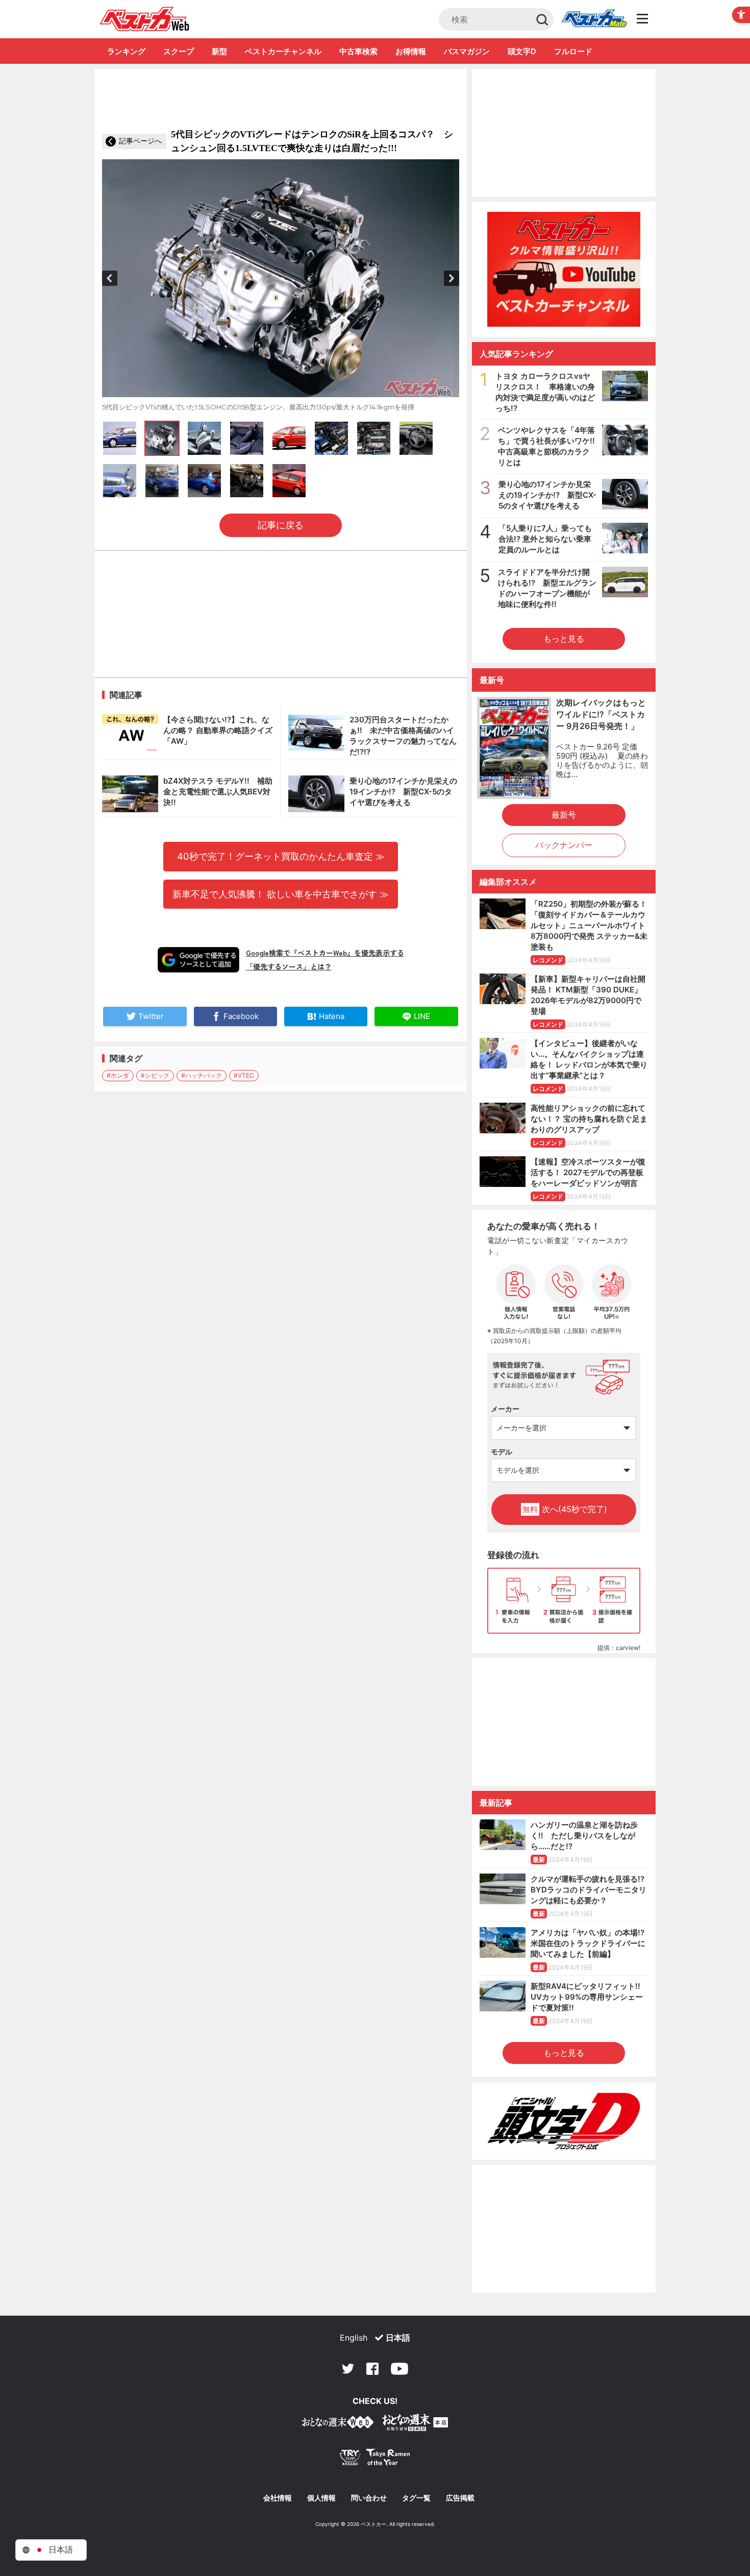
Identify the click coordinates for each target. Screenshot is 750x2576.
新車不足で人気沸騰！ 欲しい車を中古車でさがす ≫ (281, 894)
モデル (502, 1452)
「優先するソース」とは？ (289, 966)
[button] (110, 278)
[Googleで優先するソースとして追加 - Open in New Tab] (198, 960)
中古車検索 (358, 51)
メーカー (505, 1409)
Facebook (372, 2369)
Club (594, 19)
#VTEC (244, 1075)
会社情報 (278, 2498)
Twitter (348, 2369)
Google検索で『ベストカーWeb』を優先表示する (325, 953)
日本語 (398, 2338)
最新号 (564, 815)
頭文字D (522, 51)
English (354, 2338)
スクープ (179, 51)
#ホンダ (118, 1075)
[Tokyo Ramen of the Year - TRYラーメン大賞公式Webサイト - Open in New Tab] (375, 2459)
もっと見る (564, 639)
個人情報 (321, 2498)
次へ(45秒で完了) (565, 1509)
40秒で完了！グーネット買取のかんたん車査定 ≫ (281, 856)
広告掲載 (460, 2498)
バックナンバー (564, 845)
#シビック (155, 1075)
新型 (219, 51)
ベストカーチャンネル (283, 51)
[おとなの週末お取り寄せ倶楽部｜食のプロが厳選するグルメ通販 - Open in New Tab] (338, 2424)
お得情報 (411, 51)
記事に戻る (281, 525)
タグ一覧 (416, 2498)
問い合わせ (369, 2498)
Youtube (399, 2369)
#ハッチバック (202, 1075)
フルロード (573, 51)
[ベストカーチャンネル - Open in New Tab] (564, 269)
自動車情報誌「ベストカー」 (145, 19)
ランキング (126, 51)
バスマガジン (467, 51)
